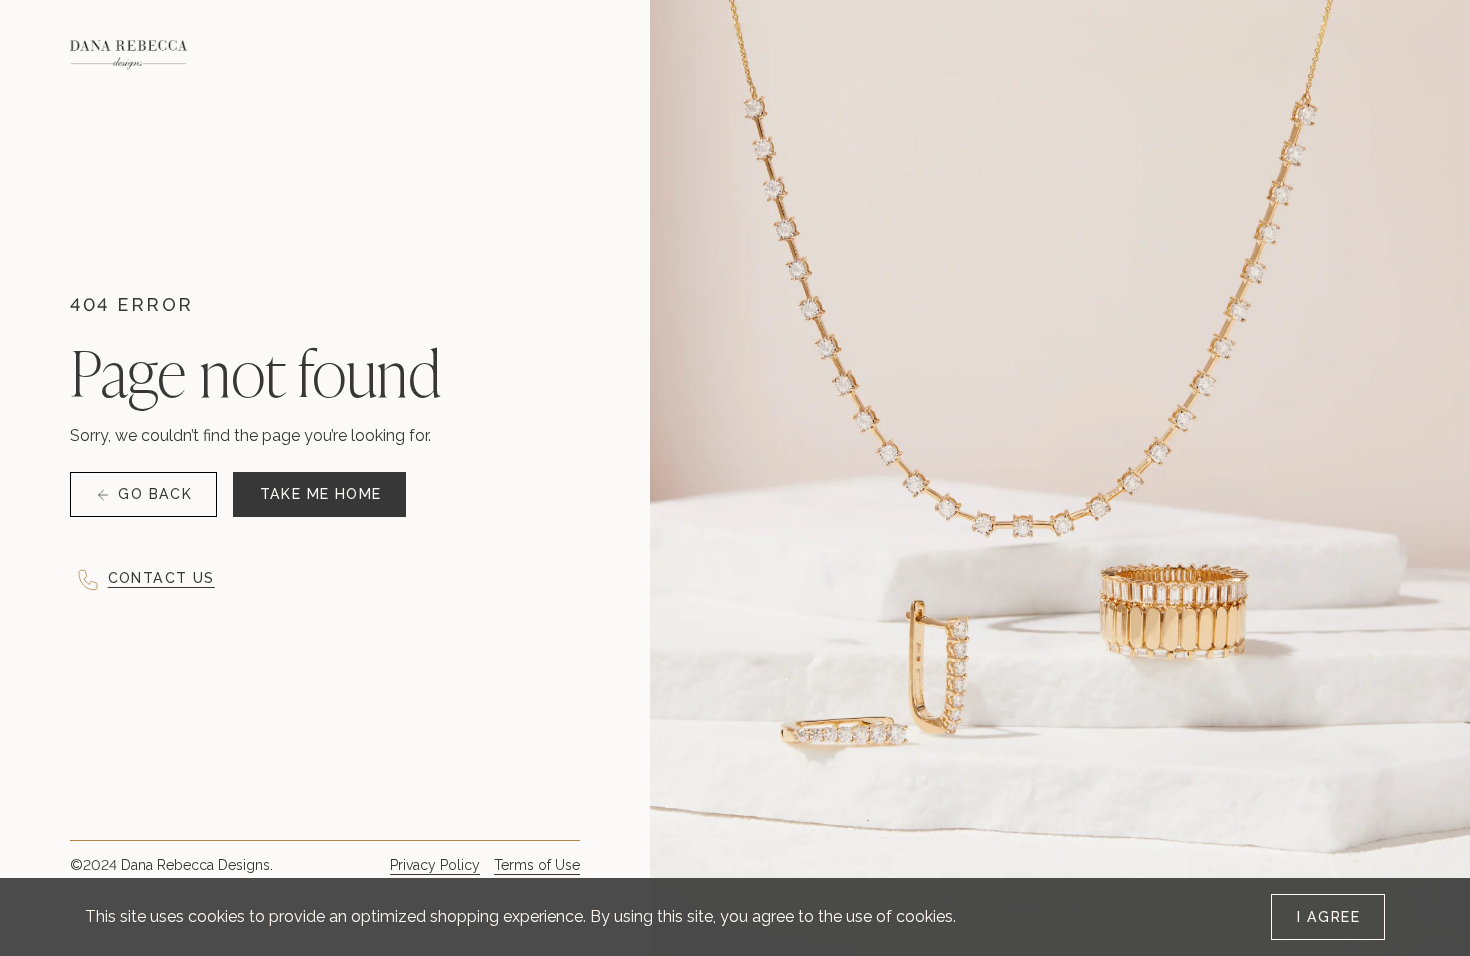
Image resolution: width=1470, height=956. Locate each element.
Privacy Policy (435, 865)
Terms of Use (537, 865)
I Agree (1328, 917)
